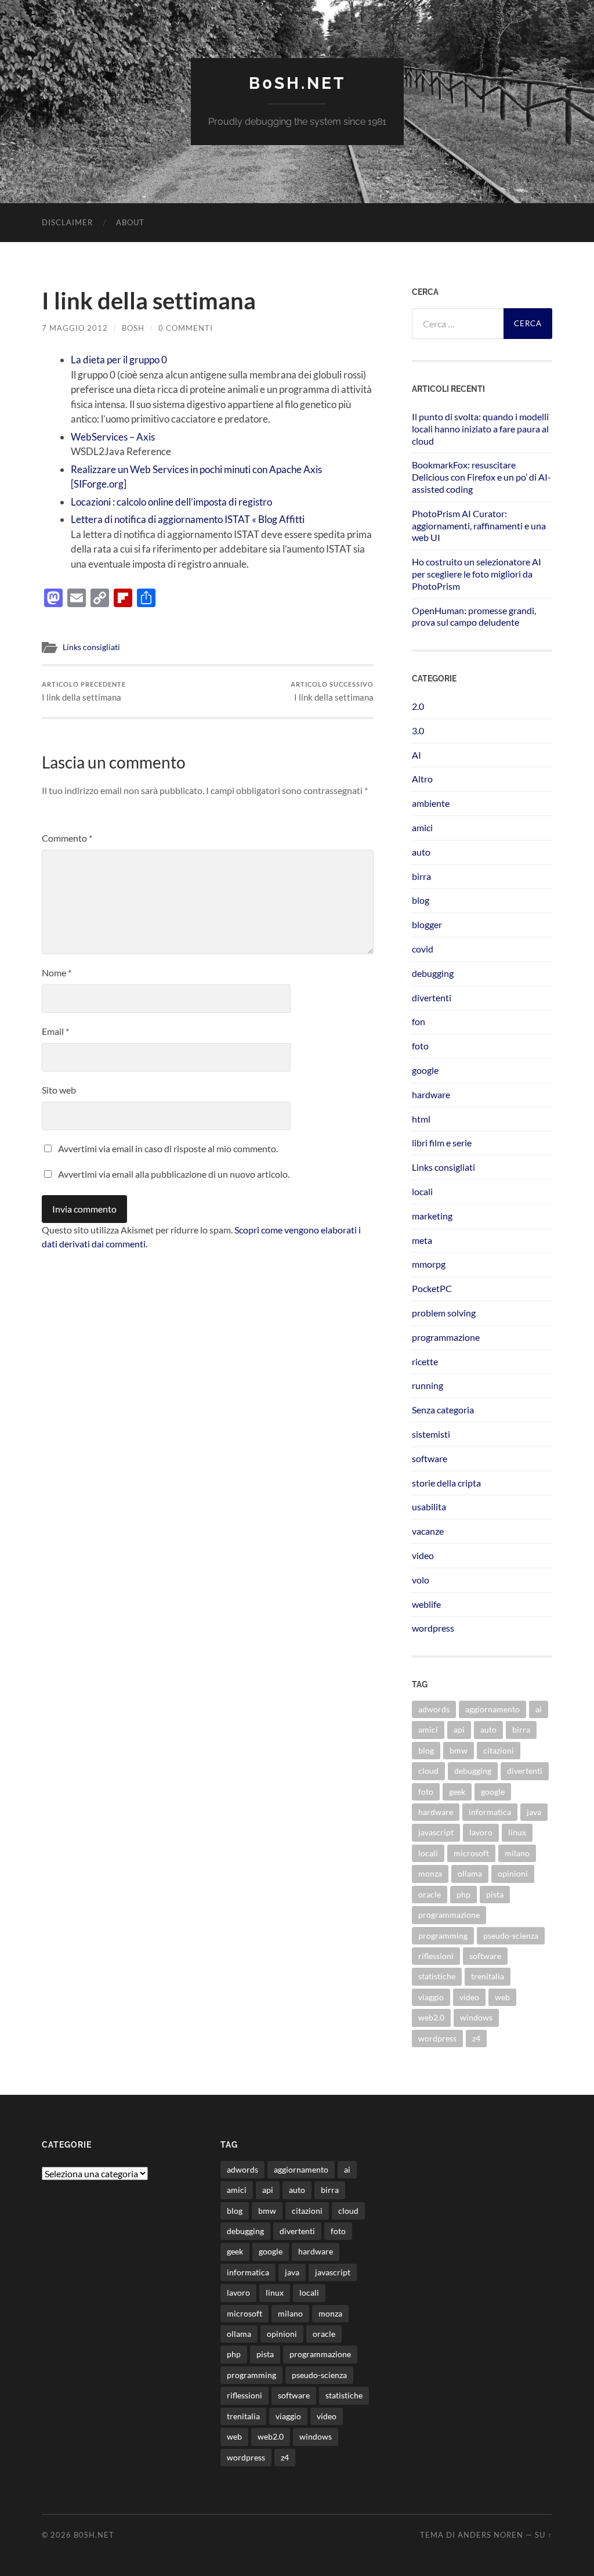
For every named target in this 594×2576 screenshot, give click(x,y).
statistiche (437, 1976)
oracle (430, 1894)
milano (517, 1853)
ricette (425, 1361)
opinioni (513, 1873)
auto (421, 852)
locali (422, 1191)
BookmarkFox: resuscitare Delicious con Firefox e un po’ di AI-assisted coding (481, 477)
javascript (436, 1832)
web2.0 (431, 2017)
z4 (476, 2038)
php (463, 1894)
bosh (133, 328)
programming (443, 1935)
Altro (422, 779)
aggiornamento (492, 1709)
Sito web (59, 1090)
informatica (490, 1812)
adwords (434, 1709)
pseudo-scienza (511, 1935)
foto (420, 1046)
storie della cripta (446, 1483)
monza (430, 1873)
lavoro (481, 1832)
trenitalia (488, 1976)
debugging (433, 973)
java (534, 1812)
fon (419, 1021)
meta (422, 1240)
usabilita (429, 1507)
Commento (67, 838)
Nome (57, 973)
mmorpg (429, 1264)
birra (421, 876)
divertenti (432, 997)
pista (495, 1894)
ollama (470, 1873)
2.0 (418, 706)
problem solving (444, 1313)
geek (457, 1792)
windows (476, 2017)
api (459, 1729)
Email (55, 1031)
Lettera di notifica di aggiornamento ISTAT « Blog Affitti (188, 519)
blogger (427, 924)
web (502, 1997)
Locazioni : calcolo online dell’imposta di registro (171, 502)
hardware (431, 1094)
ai (539, 1709)
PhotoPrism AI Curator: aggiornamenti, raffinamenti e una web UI (479, 526)
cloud (428, 1771)
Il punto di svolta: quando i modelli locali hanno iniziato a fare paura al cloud (480, 429)
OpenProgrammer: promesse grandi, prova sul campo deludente (474, 616)
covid (423, 949)
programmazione (446, 1337)
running (428, 1385)
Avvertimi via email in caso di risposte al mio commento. (168, 1148)
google (425, 1070)
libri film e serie (442, 1143)
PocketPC (432, 1288)
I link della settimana (84, 692)
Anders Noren (490, 2535)
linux (517, 1832)
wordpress (433, 1628)
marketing (432, 1216)
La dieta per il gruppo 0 (119, 360)
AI (416, 755)
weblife (426, 1604)
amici (422, 827)
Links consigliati (91, 647)
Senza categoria (443, 1410)
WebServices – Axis (113, 437)
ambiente (431, 803)
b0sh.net (297, 83)
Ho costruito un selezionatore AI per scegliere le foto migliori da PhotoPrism (477, 574)
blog (421, 900)
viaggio (431, 1997)
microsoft (471, 1853)
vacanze (428, 1531)
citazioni (499, 1750)
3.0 (418, 730)
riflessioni (436, 1956)
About (130, 222)
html (421, 1119)
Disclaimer (67, 222)
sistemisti (431, 1434)
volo (421, 1580)
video (423, 1555)
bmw (459, 1750)
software (430, 1458)
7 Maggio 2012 (75, 328)
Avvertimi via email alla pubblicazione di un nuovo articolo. (174, 1174)
